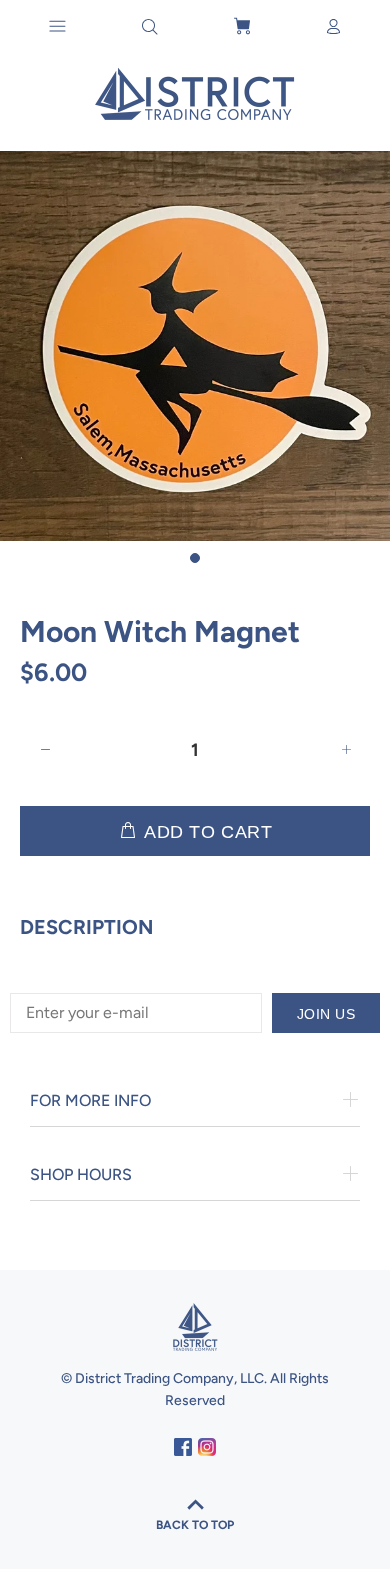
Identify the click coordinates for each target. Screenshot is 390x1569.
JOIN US (326, 1014)
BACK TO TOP (195, 1525)
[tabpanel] (195, 346)
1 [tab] (195, 558)
